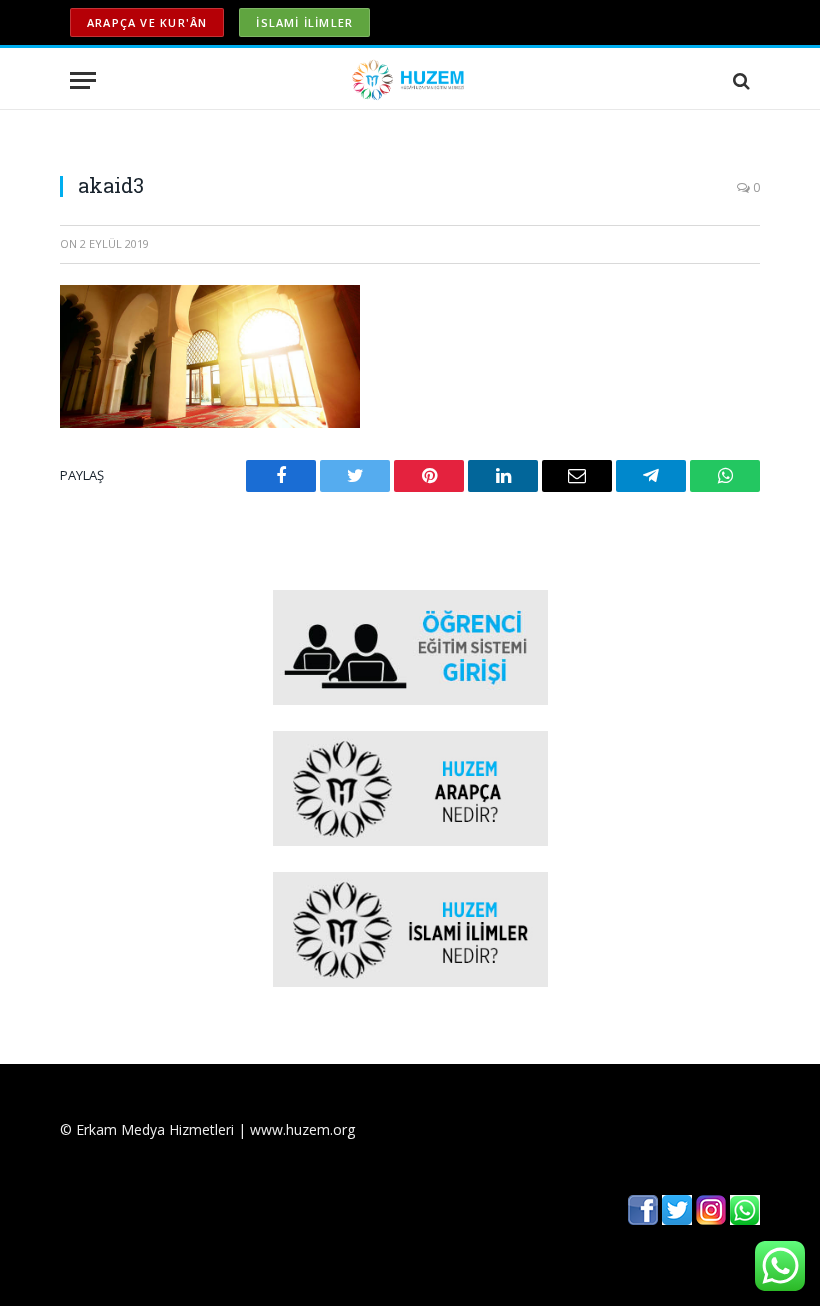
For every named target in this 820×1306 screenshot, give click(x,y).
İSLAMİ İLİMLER (304, 22)
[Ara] (739, 80)
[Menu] (83, 80)
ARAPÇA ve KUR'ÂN (147, 22)
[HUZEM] (410, 80)
